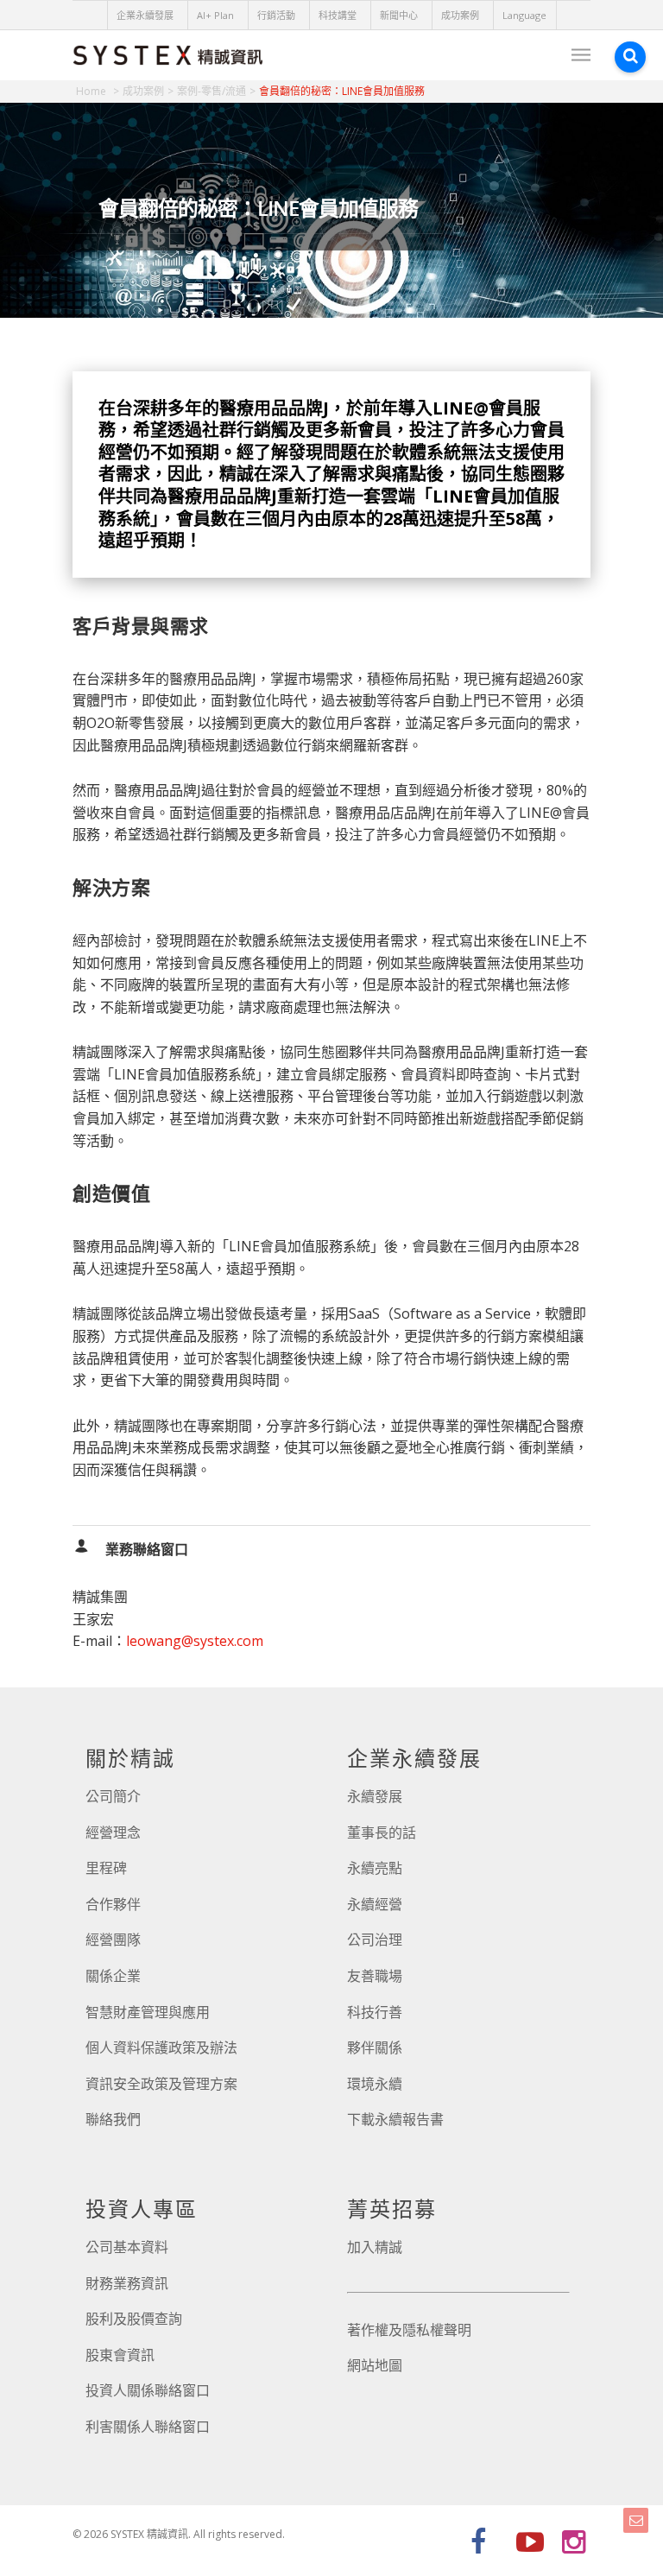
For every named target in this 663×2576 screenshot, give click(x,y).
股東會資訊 (120, 2355)
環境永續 (375, 2084)
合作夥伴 (113, 1904)
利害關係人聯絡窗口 (148, 2427)
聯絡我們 (113, 2119)
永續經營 (375, 1904)
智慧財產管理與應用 (148, 2012)
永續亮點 (375, 1868)
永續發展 (375, 1796)
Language (524, 15)
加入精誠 (375, 2247)
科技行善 (375, 2012)
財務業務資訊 (127, 2283)
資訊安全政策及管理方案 (161, 2084)
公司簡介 (113, 1796)
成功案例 (460, 15)
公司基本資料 (127, 2247)
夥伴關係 (375, 2048)
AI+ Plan (215, 15)
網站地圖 (375, 2365)
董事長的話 (382, 1832)
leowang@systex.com (195, 1641)
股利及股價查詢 (134, 2319)
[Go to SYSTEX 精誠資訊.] (98, 91)
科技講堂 (338, 15)
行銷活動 (276, 15)
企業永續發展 (145, 15)
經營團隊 (113, 1940)
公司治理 (375, 1940)
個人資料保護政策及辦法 (161, 2048)
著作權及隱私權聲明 (409, 2330)
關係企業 (113, 1976)
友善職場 (375, 1976)
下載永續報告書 (395, 2119)
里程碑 (106, 1868)
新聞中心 (399, 15)
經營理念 (113, 1832)
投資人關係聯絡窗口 (148, 2390)
